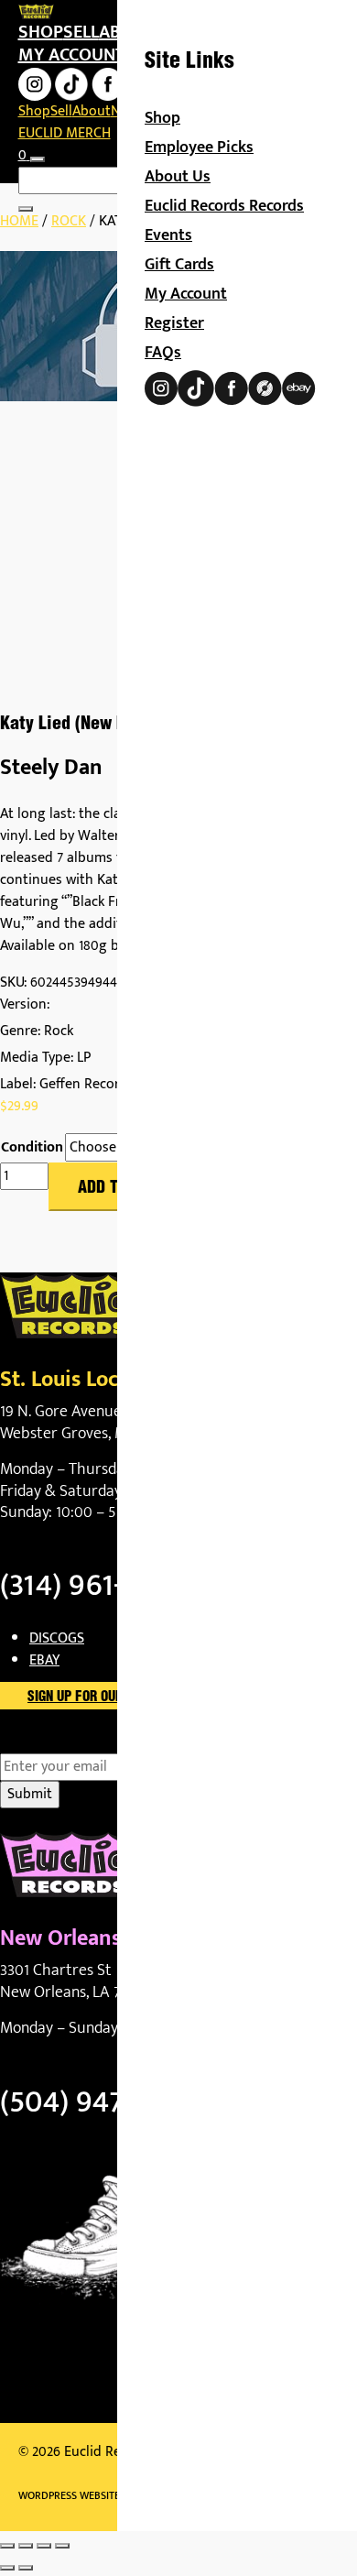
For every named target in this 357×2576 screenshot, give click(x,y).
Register (174, 323)
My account (71, 55)
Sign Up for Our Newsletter (115, 1697)
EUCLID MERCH (65, 133)
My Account (186, 294)
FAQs (163, 353)
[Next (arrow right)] (26, 2568)
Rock (69, 221)
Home (19, 221)
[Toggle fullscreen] (26, 2546)
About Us (178, 177)
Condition (32, 1148)
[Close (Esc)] (62, 2546)
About (92, 111)
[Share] (44, 2546)
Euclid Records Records (224, 206)
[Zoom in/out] (7, 2546)
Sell (81, 32)
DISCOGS (57, 1638)
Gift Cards (179, 265)
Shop (41, 32)
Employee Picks (199, 147)
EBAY (44, 1660)
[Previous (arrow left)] (7, 2568)
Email (49, 1742)
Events (168, 235)
